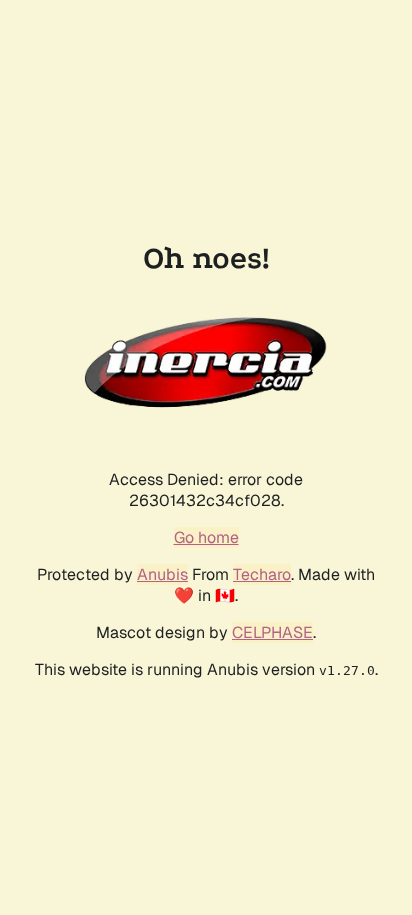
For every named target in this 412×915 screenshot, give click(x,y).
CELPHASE (272, 632)
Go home (206, 537)
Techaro (262, 574)
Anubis (162, 574)
